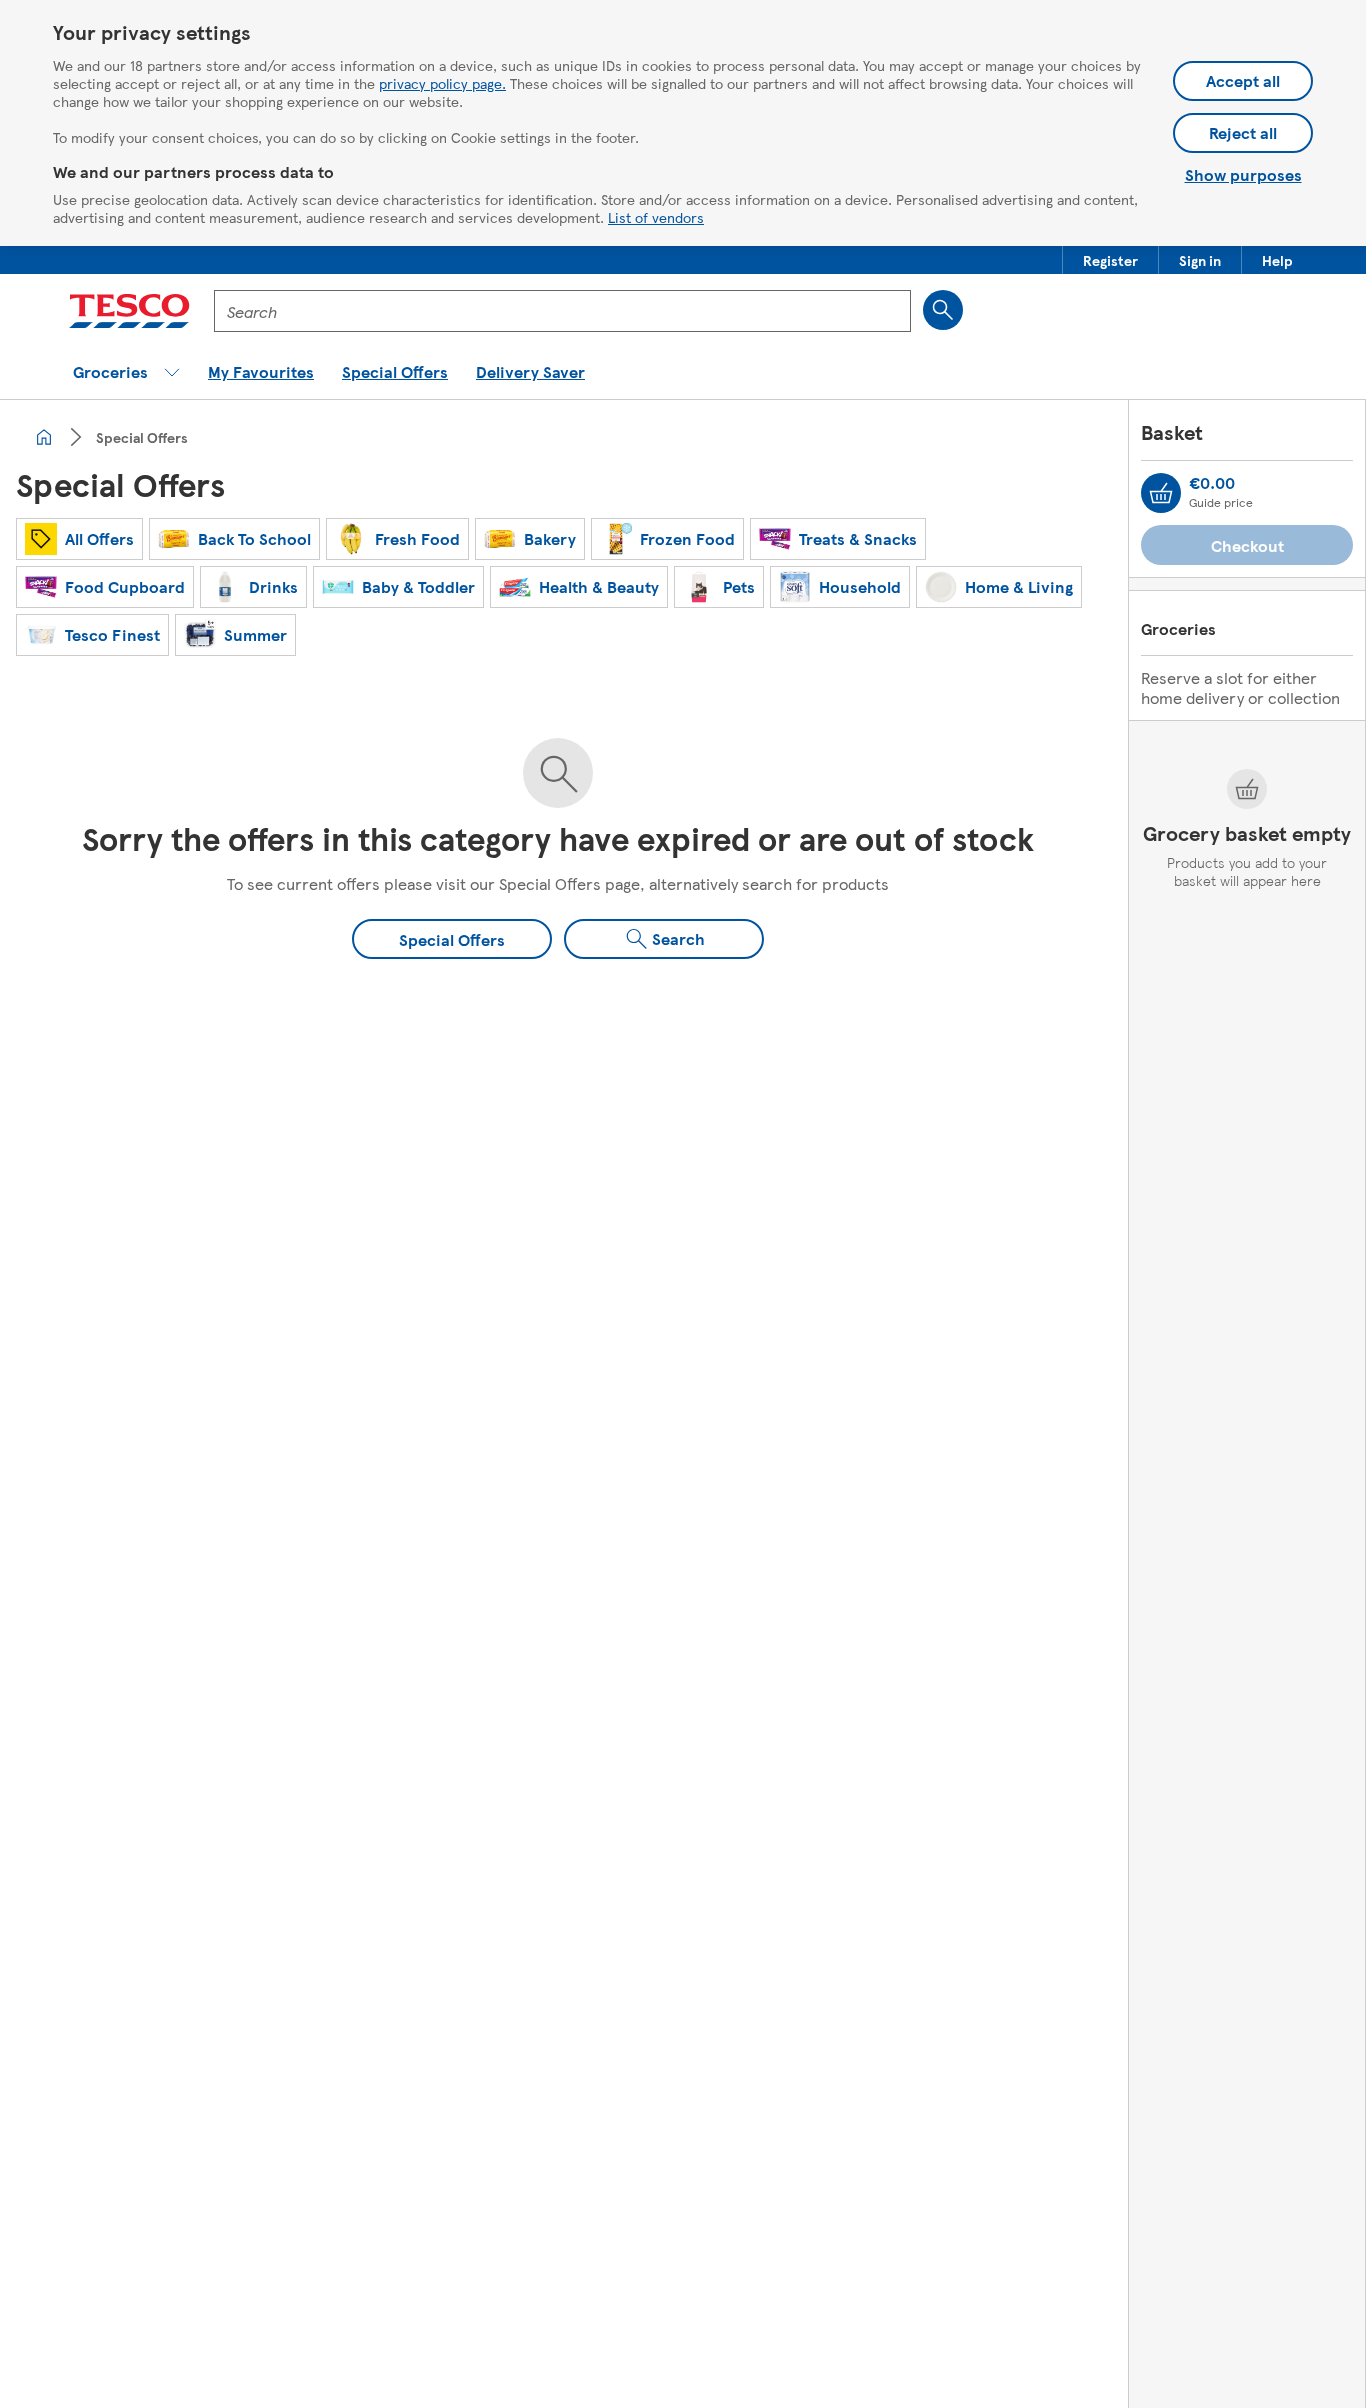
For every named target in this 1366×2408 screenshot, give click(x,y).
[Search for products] (943, 310)
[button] (1110, 260)
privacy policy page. (442, 83)
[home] (44, 437)
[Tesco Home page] (129, 311)
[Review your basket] (1161, 493)
